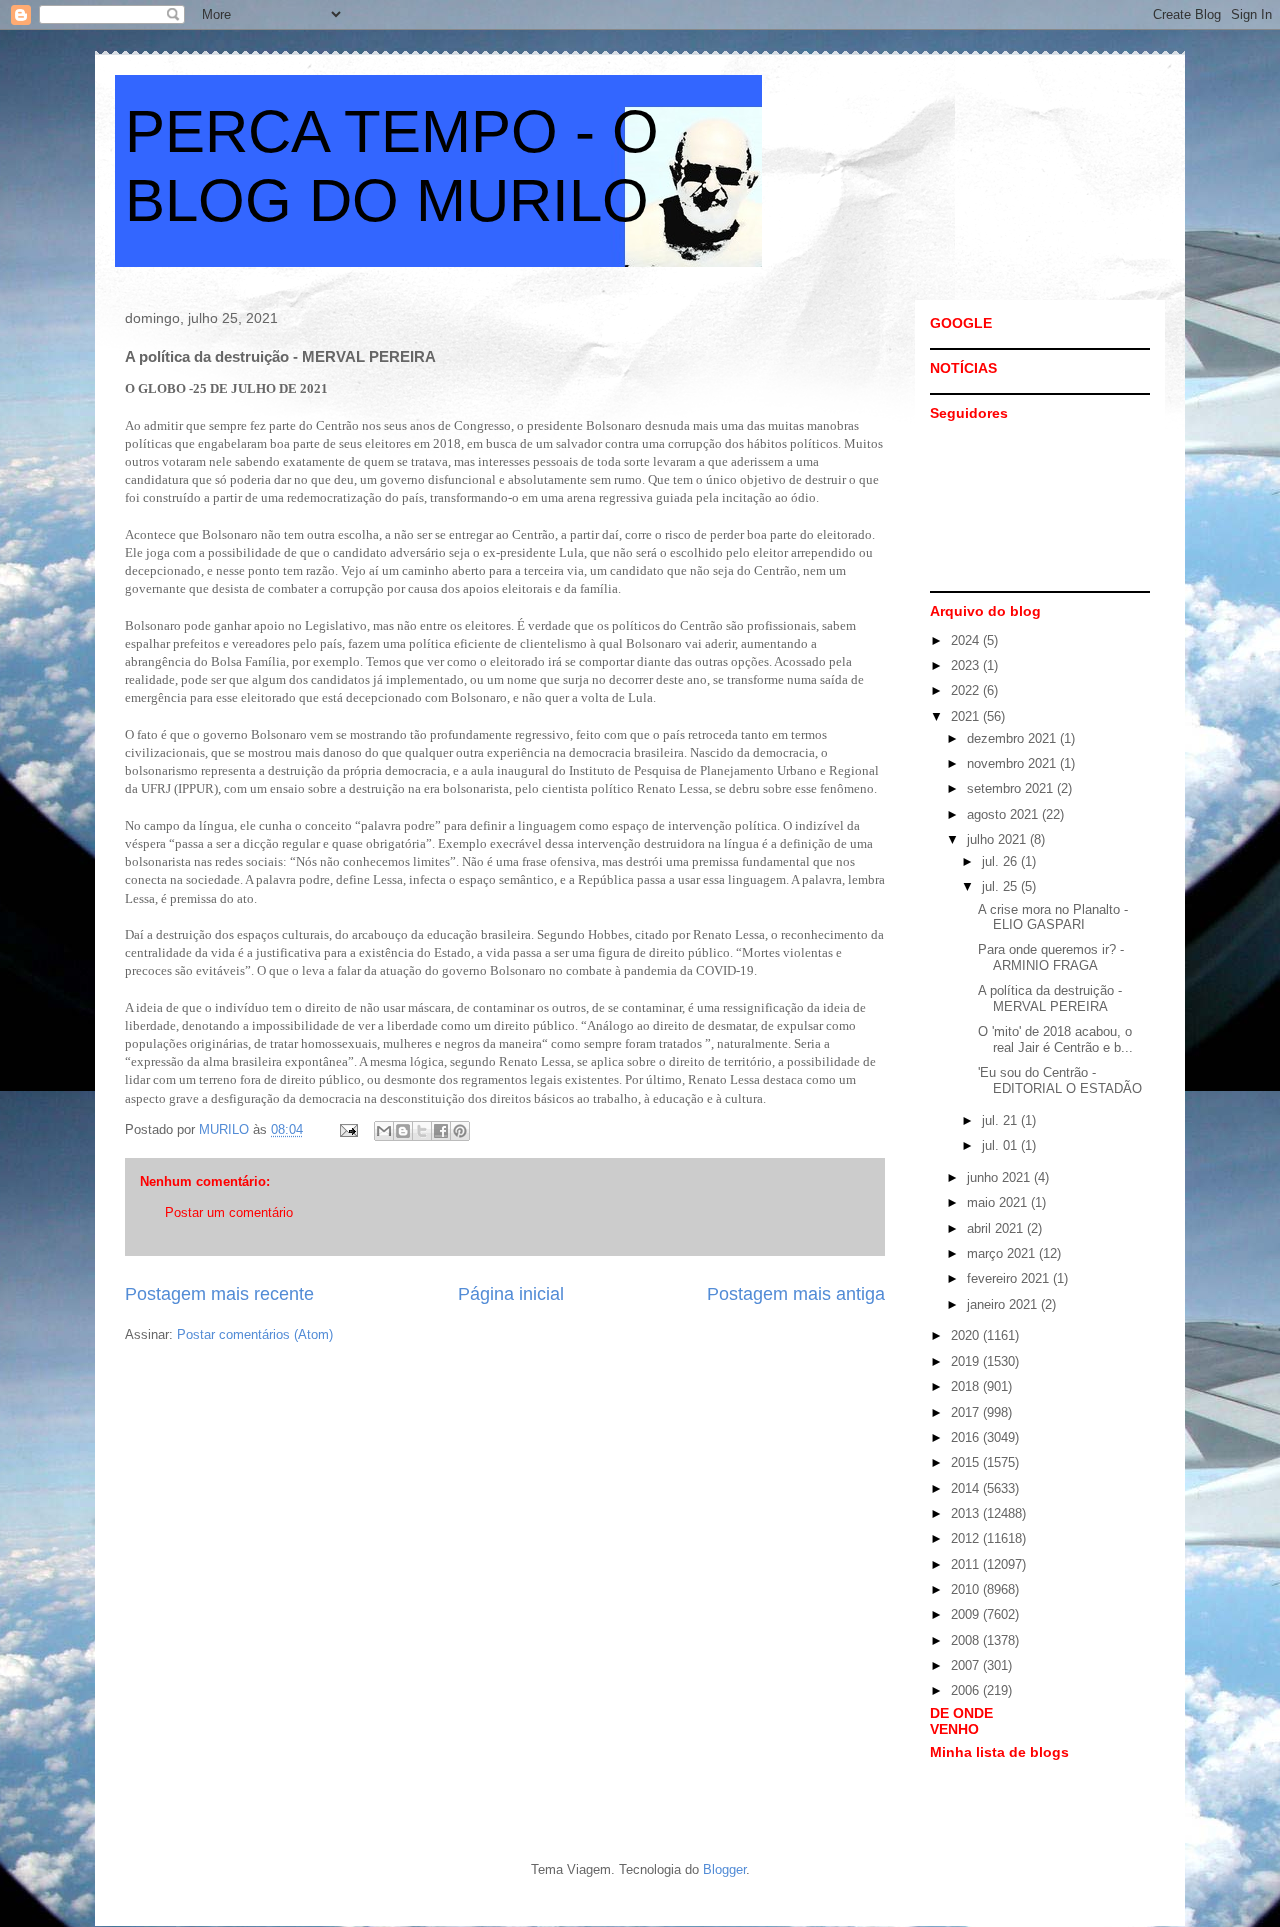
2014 (967, 1488)
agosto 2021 (1004, 814)
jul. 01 (1001, 1145)
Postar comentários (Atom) (255, 1334)
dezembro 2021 (1013, 738)
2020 (967, 1335)
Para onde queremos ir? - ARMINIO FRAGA (1051, 957)
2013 (967, 1513)
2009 (967, 1614)
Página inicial (511, 1294)
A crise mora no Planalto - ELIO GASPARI (1053, 917)
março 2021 (1003, 1253)
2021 (967, 716)
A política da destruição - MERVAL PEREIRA (1050, 998)
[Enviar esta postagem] (347, 1129)
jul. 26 (1001, 861)
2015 (967, 1462)
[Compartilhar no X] (422, 1131)
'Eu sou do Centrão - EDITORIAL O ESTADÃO (1060, 1080)
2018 (967, 1386)
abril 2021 (997, 1228)
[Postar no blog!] (403, 1131)
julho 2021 (998, 839)
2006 (967, 1690)
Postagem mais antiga (796, 1294)
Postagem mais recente (219, 1294)
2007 (967, 1665)
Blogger (724, 1869)
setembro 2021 (1012, 788)
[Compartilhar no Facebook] (441, 1131)
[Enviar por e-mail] (384, 1131)
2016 (967, 1437)
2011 (967, 1564)
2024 (967, 640)
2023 (967, 665)
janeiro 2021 (1004, 1304)
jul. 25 (1001, 886)
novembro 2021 (1013, 763)
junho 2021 (1000, 1177)
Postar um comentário (229, 1212)
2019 (967, 1361)
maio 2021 (999, 1202)
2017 (967, 1412)
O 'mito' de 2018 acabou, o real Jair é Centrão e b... (1055, 1039)
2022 (967, 690)
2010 (967, 1589)
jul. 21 (1001, 1120)
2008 (967, 1640)
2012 (967, 1538)
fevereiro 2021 (1010, 1278)
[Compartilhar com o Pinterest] (460, 1131)
